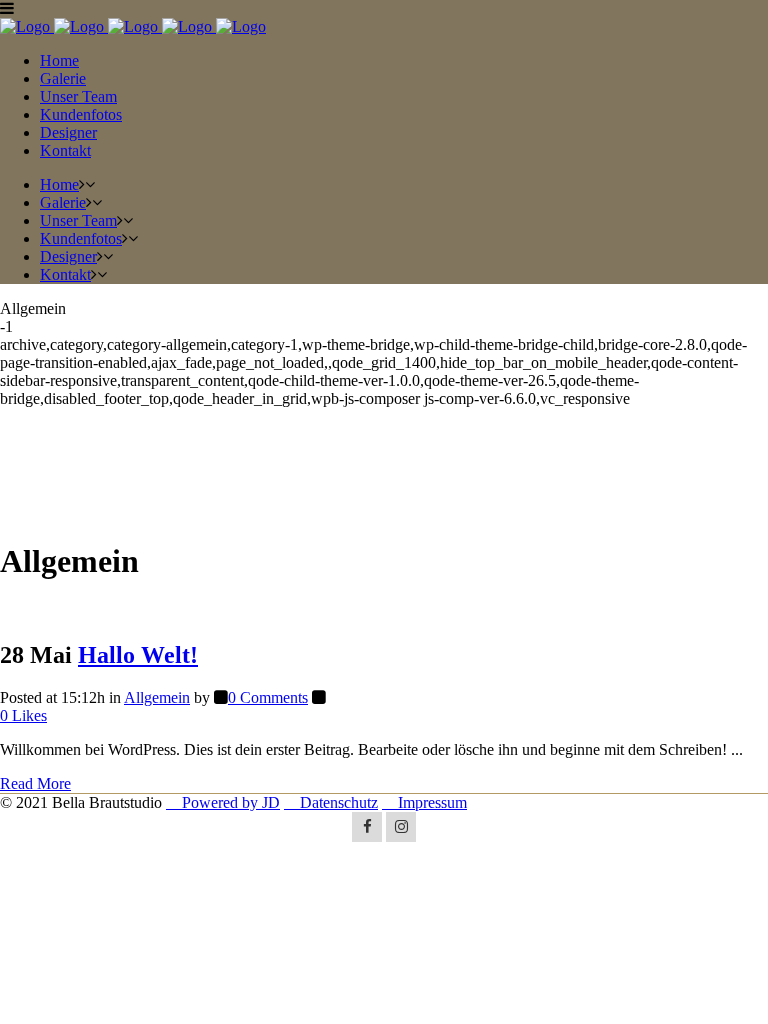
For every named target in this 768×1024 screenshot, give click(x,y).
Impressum (424, 802)
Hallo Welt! (138, 655)
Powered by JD (223, 802)
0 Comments (268, 697)
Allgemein (157, 697)
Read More (35, 783)
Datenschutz (331, 802)
